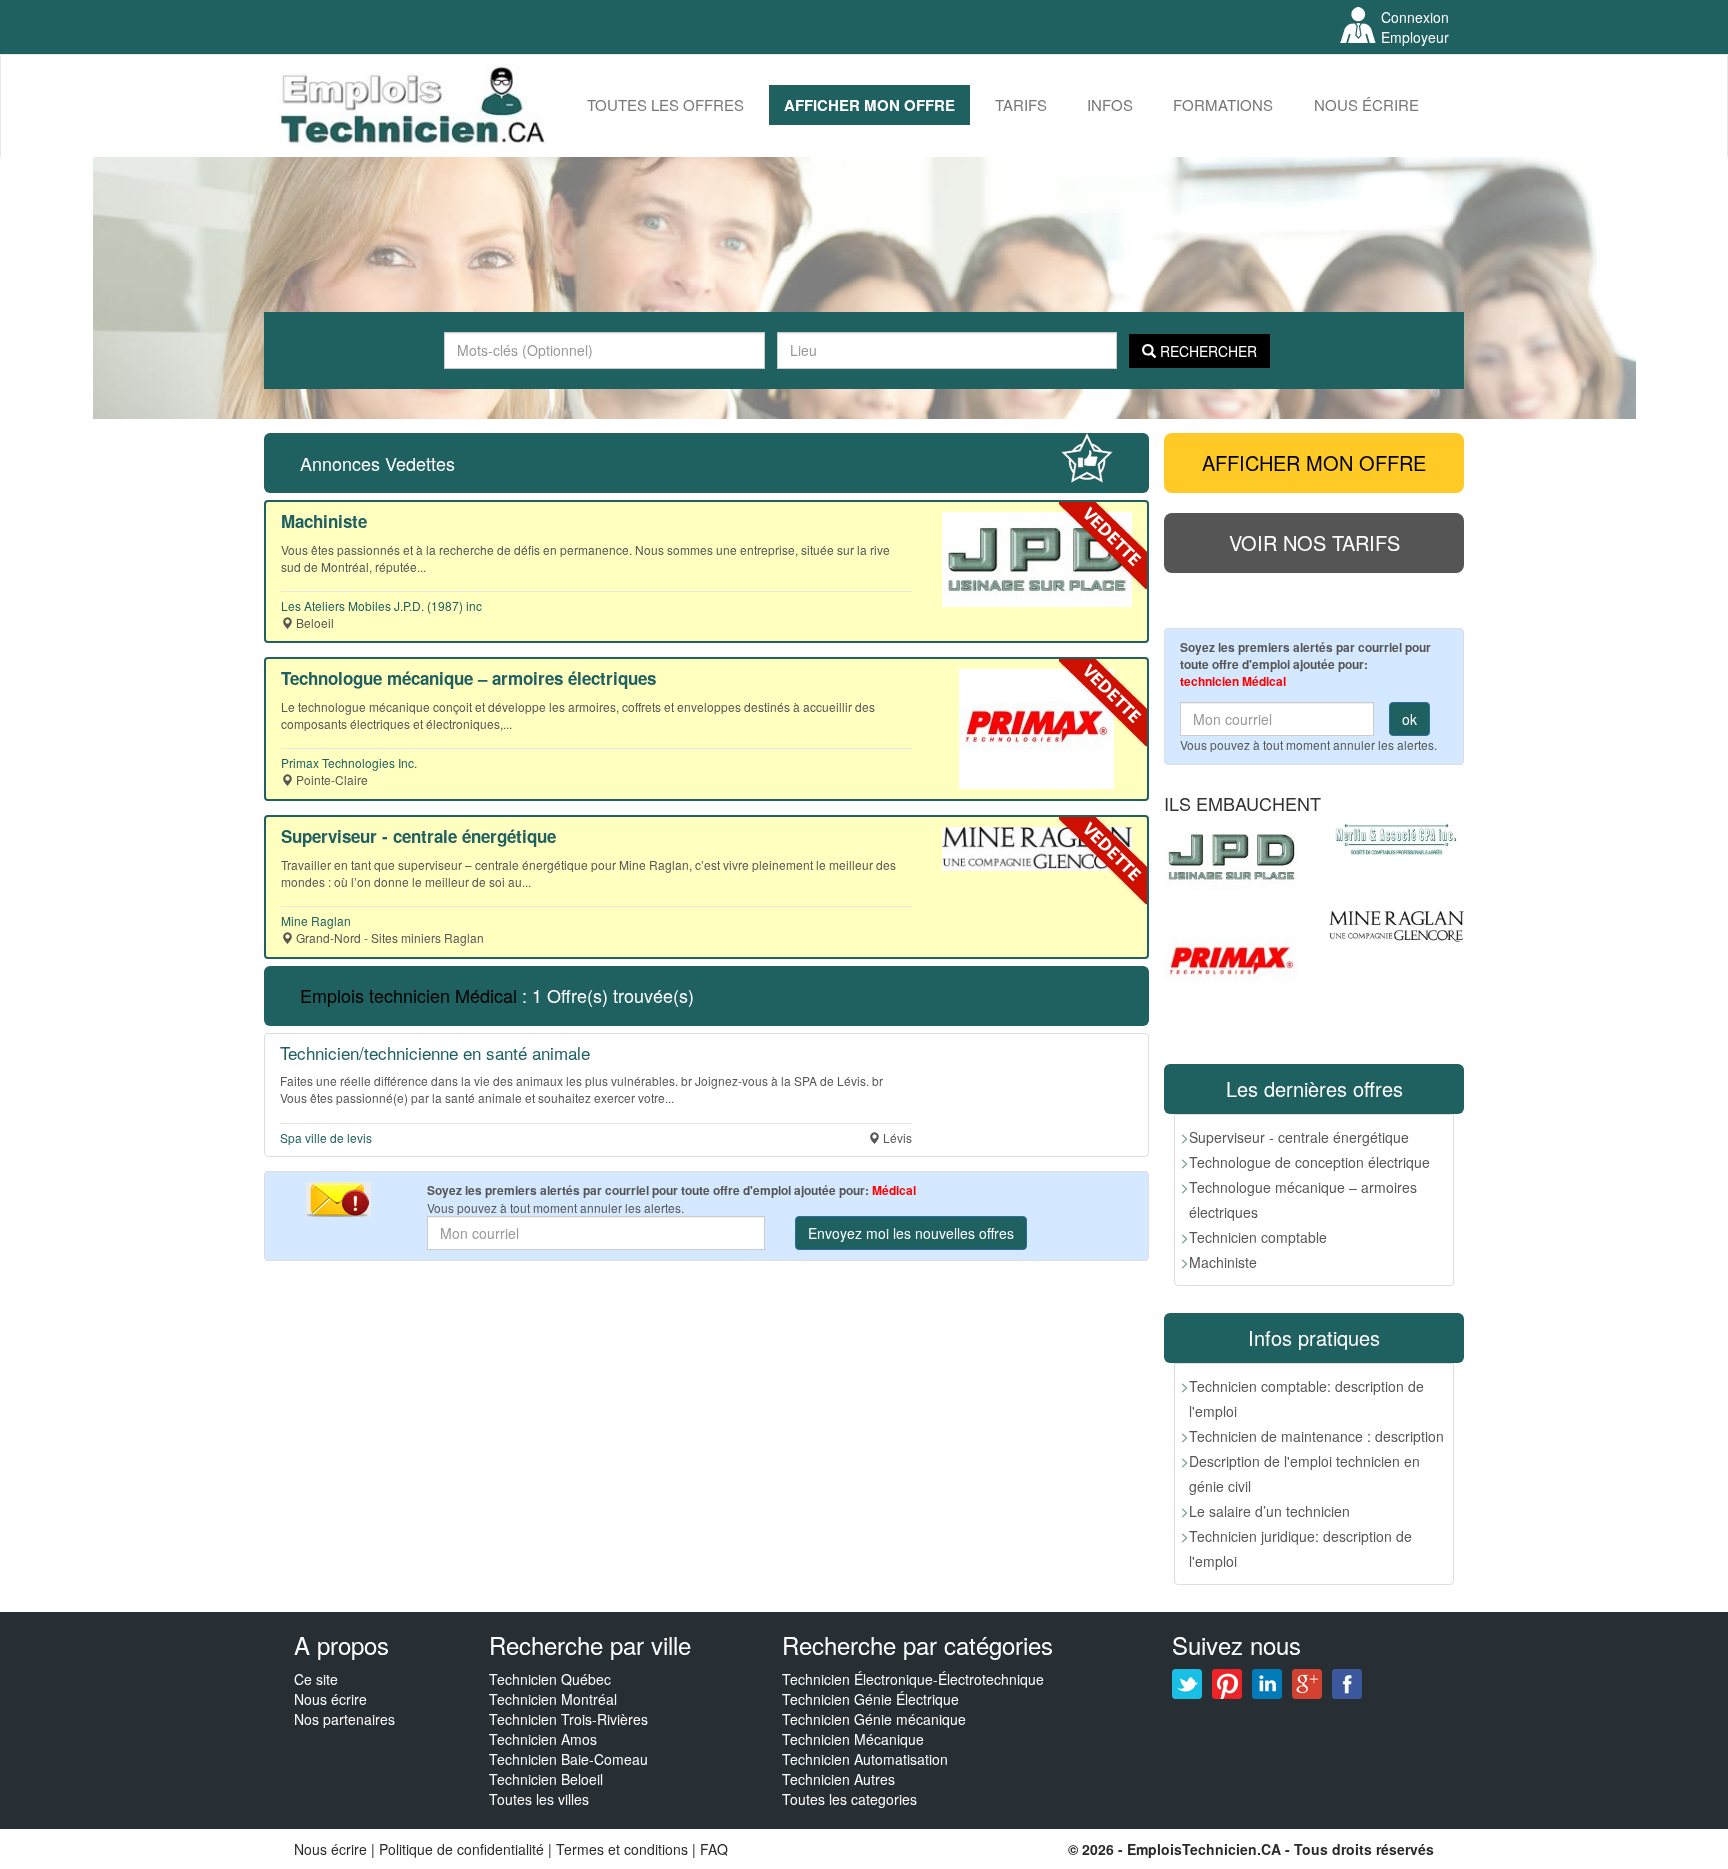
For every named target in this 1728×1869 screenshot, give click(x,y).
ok (1409, 719)
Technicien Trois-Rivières (568, 1719)
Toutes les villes (539, 1799)
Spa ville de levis (326, 1137)
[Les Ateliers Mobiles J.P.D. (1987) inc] (1231, 857)
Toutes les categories (849, 1799)
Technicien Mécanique (853, 1739)
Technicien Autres (838, 1779)
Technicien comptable (1258, 1237)
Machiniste (1223, 1262)
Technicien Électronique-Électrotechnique (913, 1679)
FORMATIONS (1223, 104)
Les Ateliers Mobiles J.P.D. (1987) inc (381, 605)
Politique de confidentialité (461, 1849)
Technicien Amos (543, 1739)
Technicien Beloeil (546, 1779)
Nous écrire (1366, 104)
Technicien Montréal (553, 1699)
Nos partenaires (344, 1719)
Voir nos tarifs (1314, 542)
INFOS (1110, 104)
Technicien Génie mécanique (874, 1719)
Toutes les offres (665, 104)
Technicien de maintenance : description (1316, 1436)
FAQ (714, 1849)
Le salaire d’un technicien (1269, 1511)
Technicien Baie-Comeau (568, 1759)
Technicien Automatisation (865, 1759)
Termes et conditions (624, 1849)
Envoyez (911, 1233)
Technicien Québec (550, 1679)
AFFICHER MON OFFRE (869, 105)
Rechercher (1206, 351)
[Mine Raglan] (1396, 926)
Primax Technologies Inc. (349, 762)
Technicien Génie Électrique (870, 1699)
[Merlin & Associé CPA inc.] (1396, 840)
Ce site (316, 1679)
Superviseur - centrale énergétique (1299, 1137)
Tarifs (1021, 104)
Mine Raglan (316, 920)
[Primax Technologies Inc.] (1231, 963)
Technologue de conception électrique (1309, 1162)
